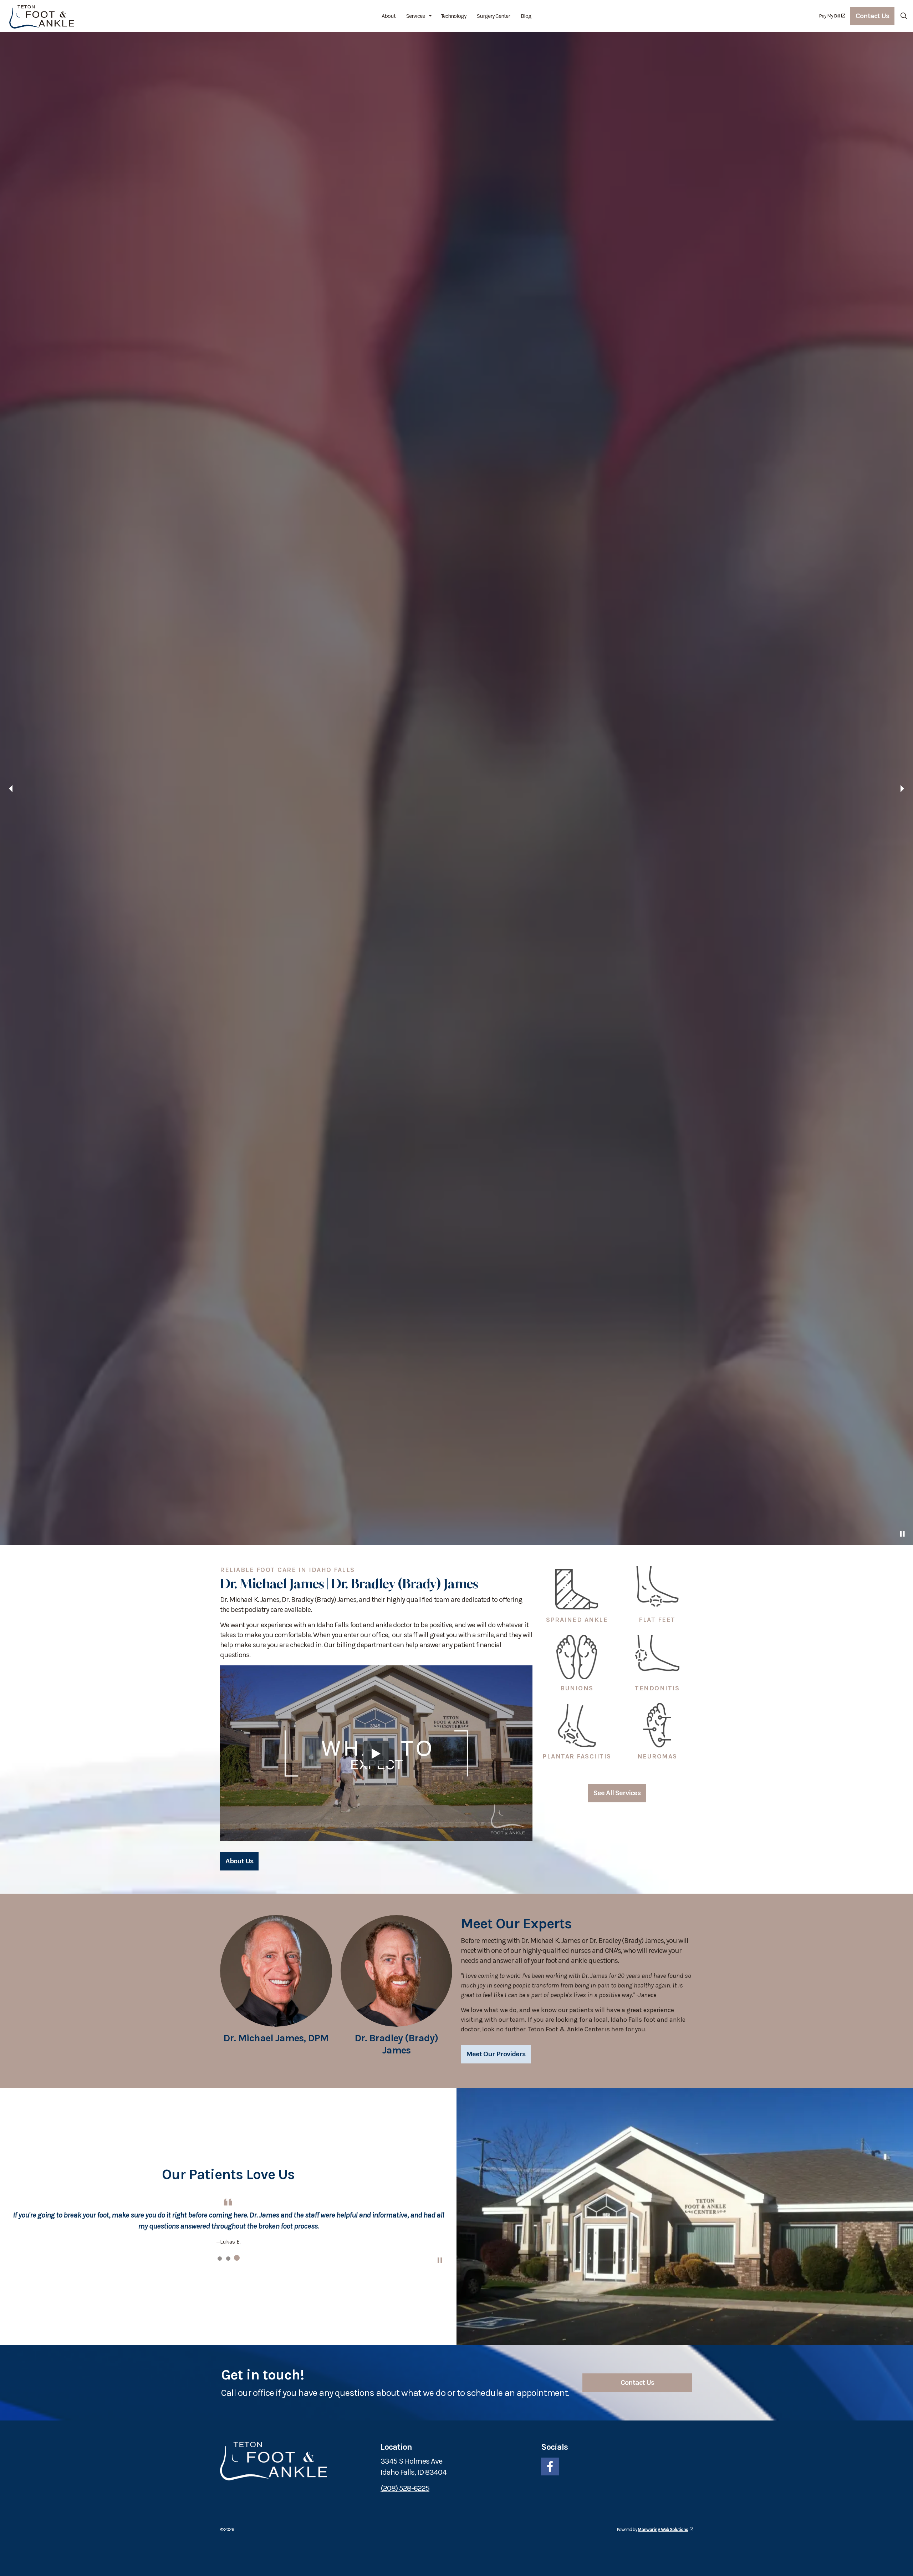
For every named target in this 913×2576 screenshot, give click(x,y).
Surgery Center (493, 16)
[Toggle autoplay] (902, 2565)
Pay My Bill (829, 16)
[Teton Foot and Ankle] (42, 16)
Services (415, 16)
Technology (453, 16)
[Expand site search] (904, 16)
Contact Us (872, 16)
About (389, 16)
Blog (526, 16)
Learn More (244, 2533)
